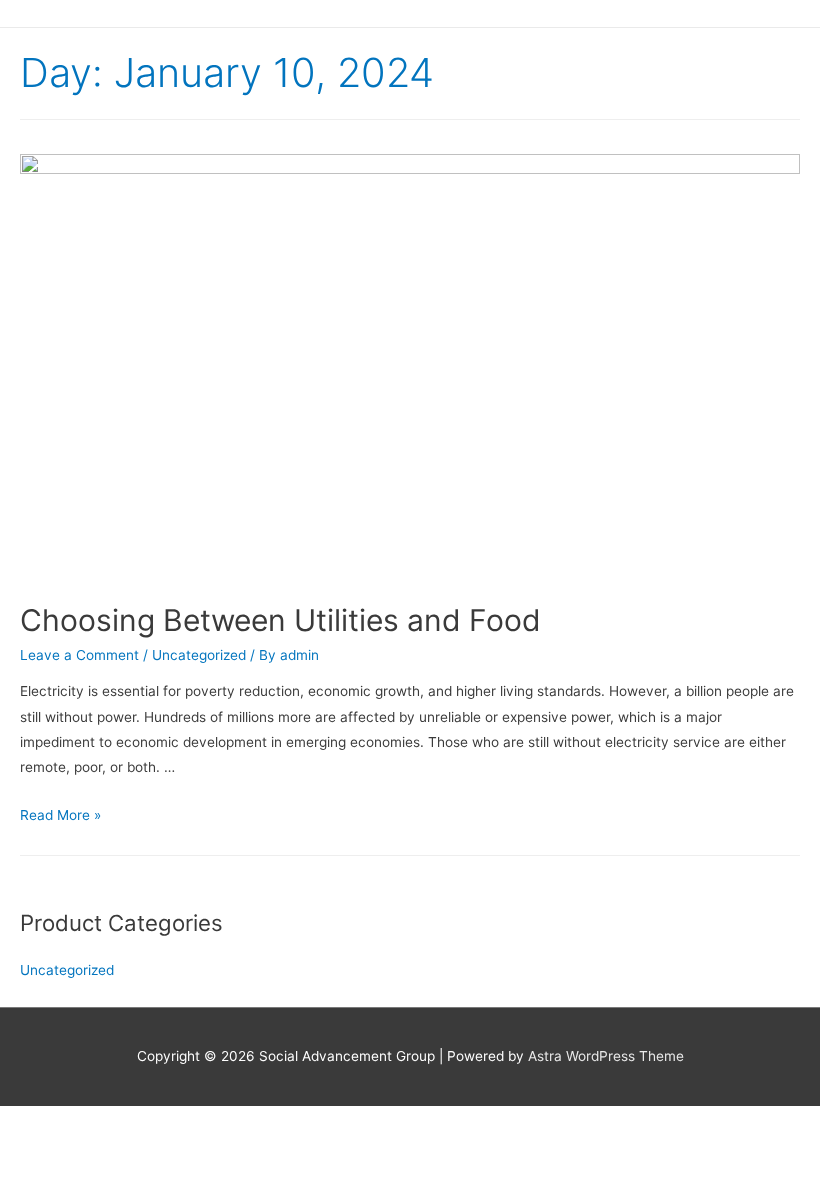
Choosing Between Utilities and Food (280, 620)
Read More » (60, 815)
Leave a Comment (79, 655)
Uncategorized (199, 655)
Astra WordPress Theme (606, 1056)
